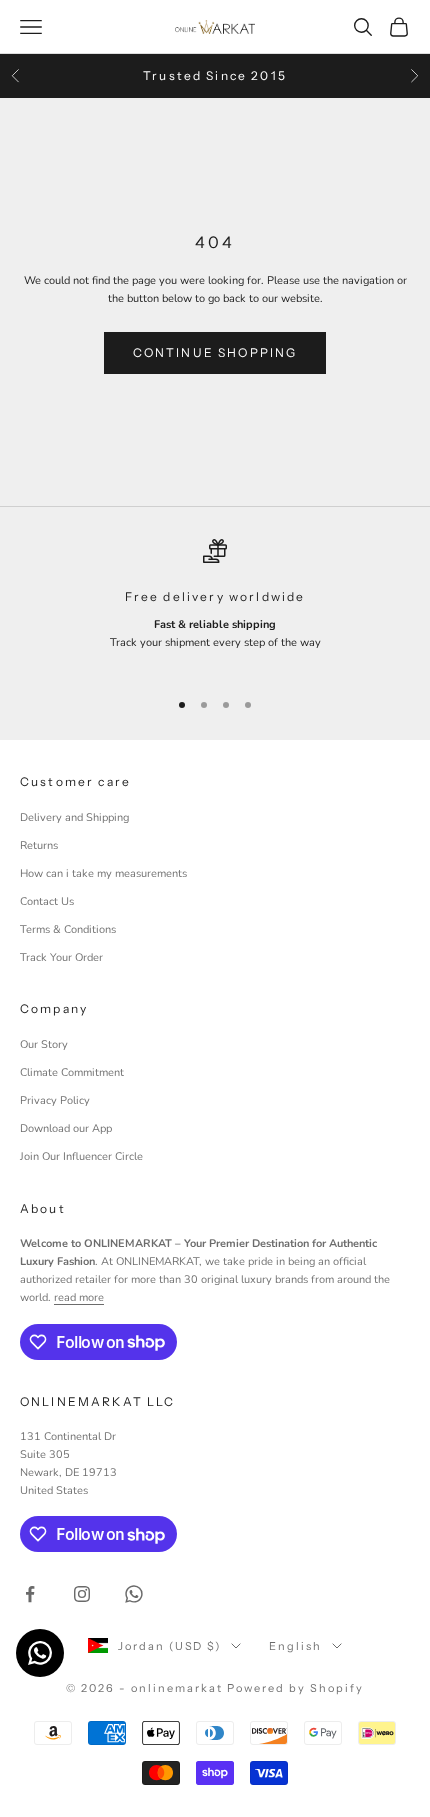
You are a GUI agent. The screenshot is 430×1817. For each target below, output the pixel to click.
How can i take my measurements (103, 873)
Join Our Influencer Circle (81, 1156)
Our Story (44, 1044)
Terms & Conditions (68, 929)
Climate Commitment (72, 1072)
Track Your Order (61, 957)
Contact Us (47, 901)
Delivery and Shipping (74, 817)
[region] (215, 604)
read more (79, 1297)
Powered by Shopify (295, 1688)
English (295, 1646)
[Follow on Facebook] (30, 1594)
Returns (39, 845)
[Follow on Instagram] (82, 1594)
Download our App (66, 1128)
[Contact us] (40, 1653)
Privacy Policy (55, 1100)
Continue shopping (215, 352)
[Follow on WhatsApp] (134, 1594)
